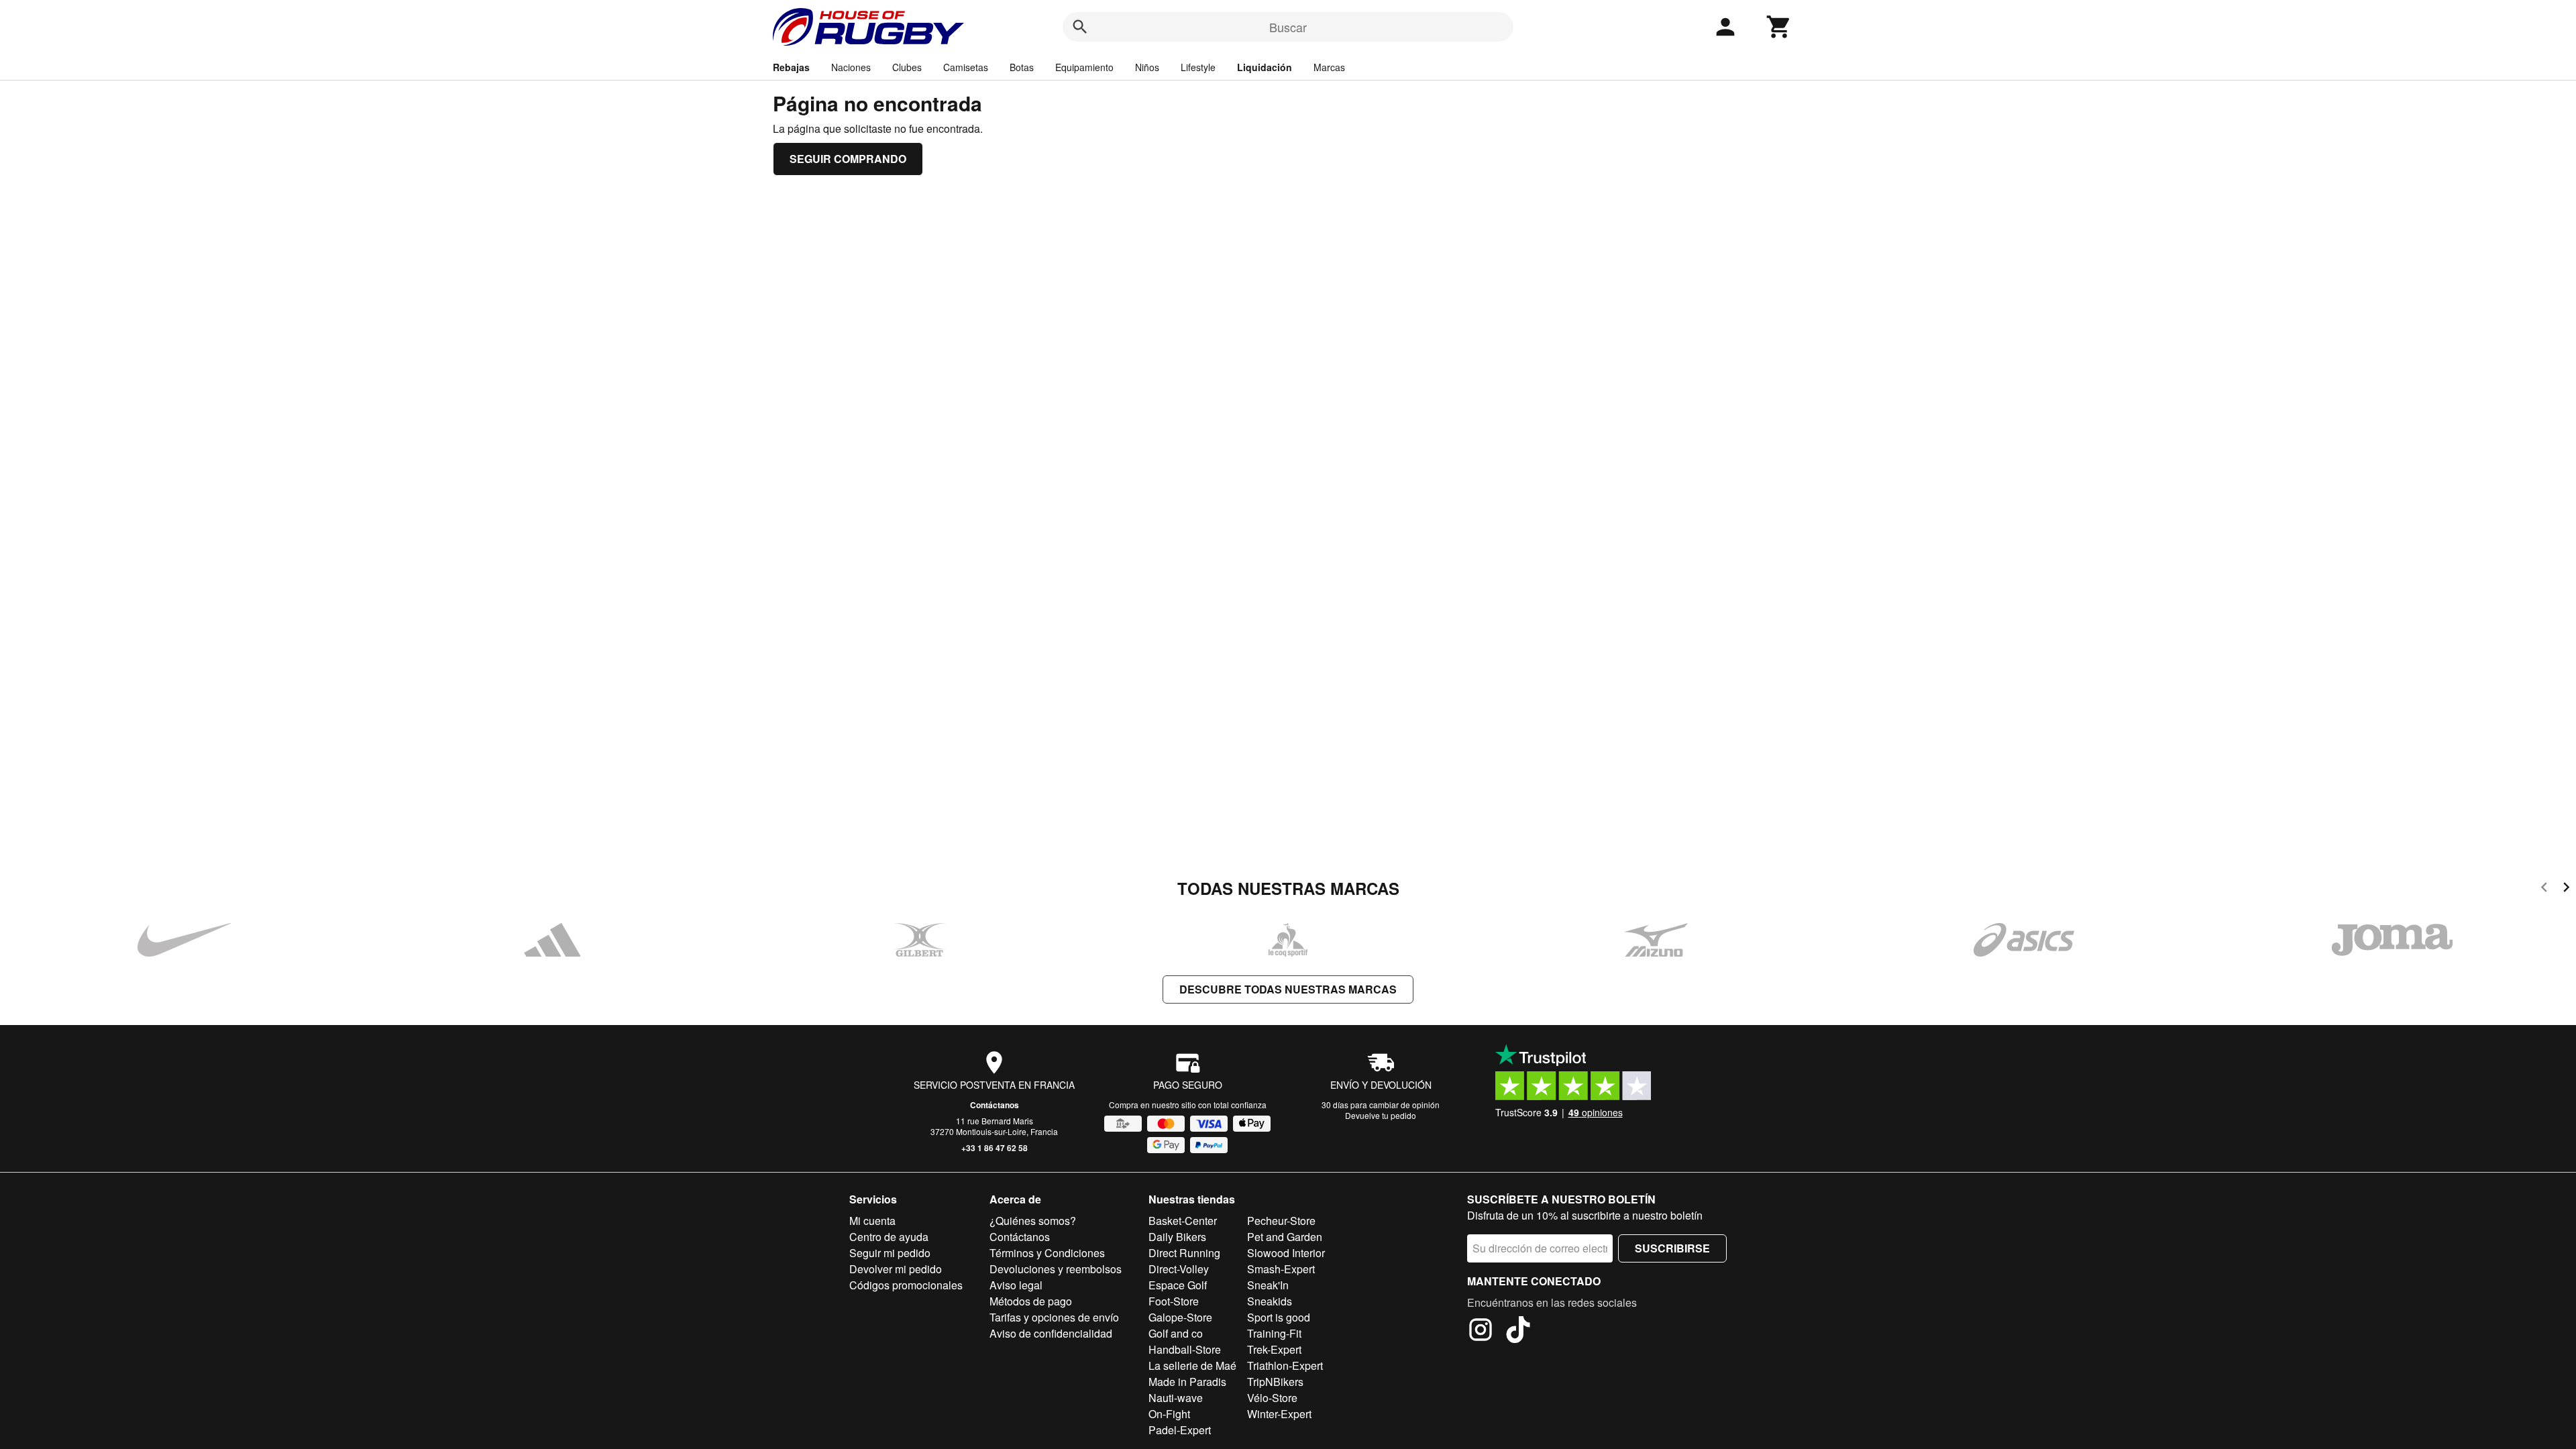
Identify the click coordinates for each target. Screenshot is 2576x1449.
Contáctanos (995, 1105)
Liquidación (1265, 67)
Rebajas (791, 67)
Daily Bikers (1177, 1237)
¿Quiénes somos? (1033, 1221)
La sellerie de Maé (1192, 1365)
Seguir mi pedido (890, 1253)
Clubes (907, 67)
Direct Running (1184, 1253)
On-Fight (1169, 1414)
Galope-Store (1180, 1317)
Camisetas (966, 67)
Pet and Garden (1285, 1237)
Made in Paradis (1187, 1382)
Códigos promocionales (906, 1285)
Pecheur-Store (1281, 1221)
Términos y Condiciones (1047, 1253)
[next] (2566, 889)
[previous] (2544, 889)
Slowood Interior (1286, 1253)
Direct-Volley (1179, 1269)
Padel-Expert (1180, 1430)
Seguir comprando (848, 159)
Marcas (1329, 67)
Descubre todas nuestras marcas (1288, 989)
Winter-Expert (1279, 1414)
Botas (1022, 67)
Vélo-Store (1272, 1398)
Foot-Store (1174, 1301)
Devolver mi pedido (896, 1269)
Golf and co (1176, 1333)
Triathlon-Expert (1285, 1365)
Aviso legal (1016, 1285)
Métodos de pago (1031, 1301)
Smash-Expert (1281, 1269)
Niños (1147, 67)
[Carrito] (1779, 27)
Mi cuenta (872, 1221)
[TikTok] (1518, 1332)
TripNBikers (1275, 1382)
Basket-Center (1183, 1221)
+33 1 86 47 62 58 (995, 1148)
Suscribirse (1672, 1248)
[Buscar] (1080, 27)
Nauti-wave (1176, 1398)
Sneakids (1270, 1301)
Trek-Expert (1274, 1349)
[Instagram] (1481, 1332)
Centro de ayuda (889, 1237)
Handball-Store (1185, 1349)
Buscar (1288, 27)
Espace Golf (1178, 1285)
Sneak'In (1268, 1285)
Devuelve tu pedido (1381, 1115)
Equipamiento (1084, 67)
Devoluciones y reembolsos (1056, 1269)
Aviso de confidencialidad (1051, 1333)
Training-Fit (1274, 1333)
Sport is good (1279, 1317)
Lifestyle (1198, 67)
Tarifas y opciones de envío (1054, 1317)
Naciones (851, 67)
